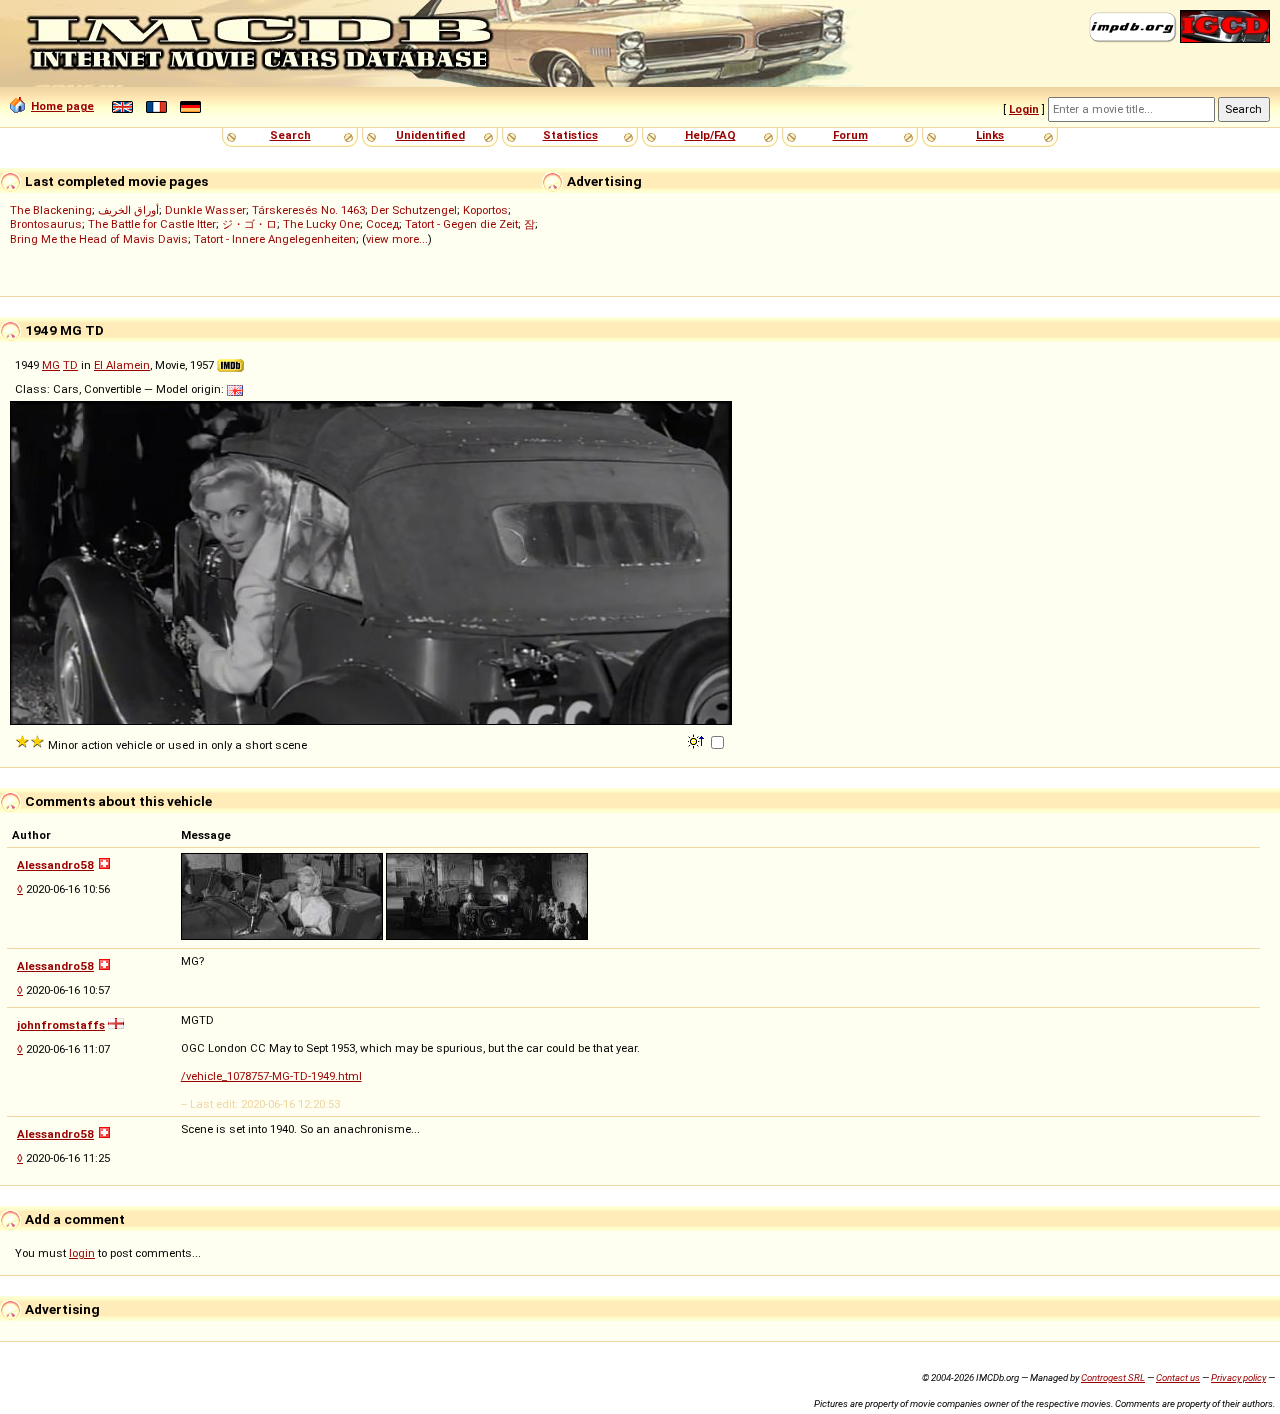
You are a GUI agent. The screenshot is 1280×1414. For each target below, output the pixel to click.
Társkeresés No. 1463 (308, 210)
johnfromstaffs (61, 1025)
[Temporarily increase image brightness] (697, 740)
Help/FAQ (710, 135)
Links (990, 135)
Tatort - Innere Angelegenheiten (275, 239)
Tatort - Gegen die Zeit (461, 224)
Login (1024, 109)
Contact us (1178, 1377)
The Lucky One (321, 224)
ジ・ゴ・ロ (249, 224)
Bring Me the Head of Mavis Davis (99, 239)
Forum (850, 135)
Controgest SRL (1113, 1377)
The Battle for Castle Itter (152, 224)
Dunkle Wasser (205, 210)
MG (51, 365)
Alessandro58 (55, 865)
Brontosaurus (46, 224)
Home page (62, 106)
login (82, 1253)
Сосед (382, 224)
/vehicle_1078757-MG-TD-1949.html (271, 1076)
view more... (397, 239)
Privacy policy (1238, 1377)
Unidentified (430, 135)
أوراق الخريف (128, 210)
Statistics (570, 135)
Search (290, 135)
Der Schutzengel (414, 210)
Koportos (485, 210)
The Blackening (51, 210)
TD (70, 365)
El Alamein (122, 365)
